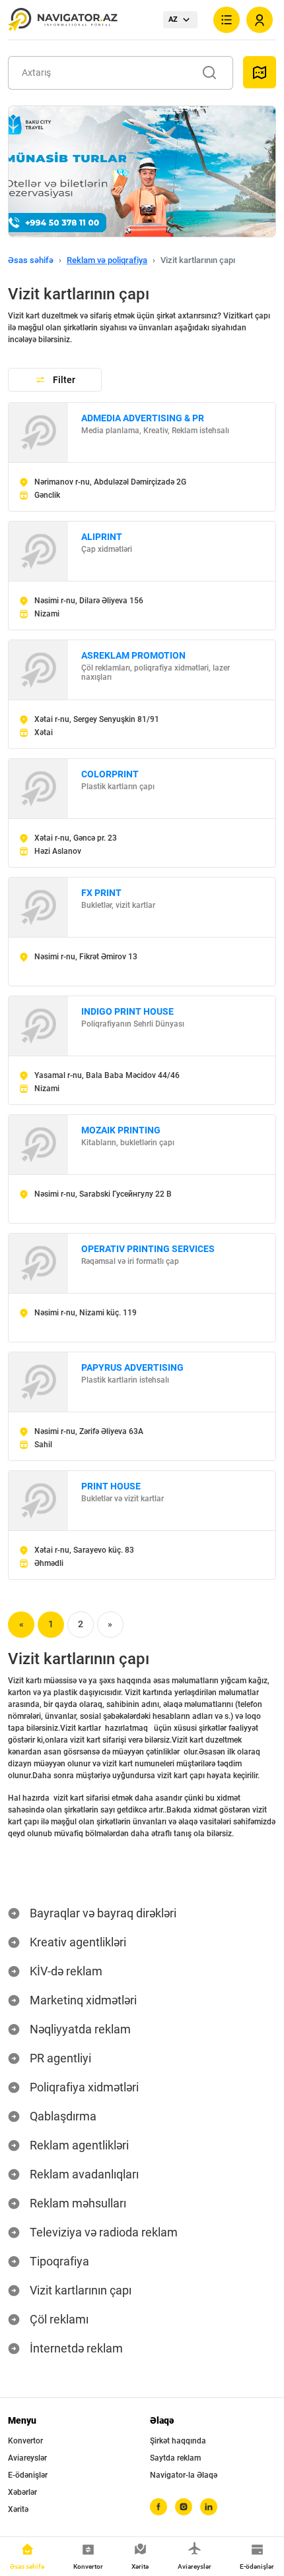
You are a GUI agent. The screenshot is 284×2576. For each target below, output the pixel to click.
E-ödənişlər (28, 2475)
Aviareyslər (27, 2458)
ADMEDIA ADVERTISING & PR (143, 418)
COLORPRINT (110, 774)
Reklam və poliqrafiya (107, 260)
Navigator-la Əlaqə (184, 2475)
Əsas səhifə (31, 260)
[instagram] (184, 2507)
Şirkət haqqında (178, 2441)
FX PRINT (101, 893)
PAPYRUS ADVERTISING (132, 1367)
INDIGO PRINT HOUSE (127, 1011)
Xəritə (18, 2509)
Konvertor (25, 2441)
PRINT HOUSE (111, 1486)
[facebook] (159, 2507)
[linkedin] (209, 2507)
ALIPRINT (102, 537)
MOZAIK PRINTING (121, 1130)
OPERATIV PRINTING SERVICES (148, 1249)
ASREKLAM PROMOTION (133, 655)
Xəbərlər (22, 2492)
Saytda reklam (175, 2458)
